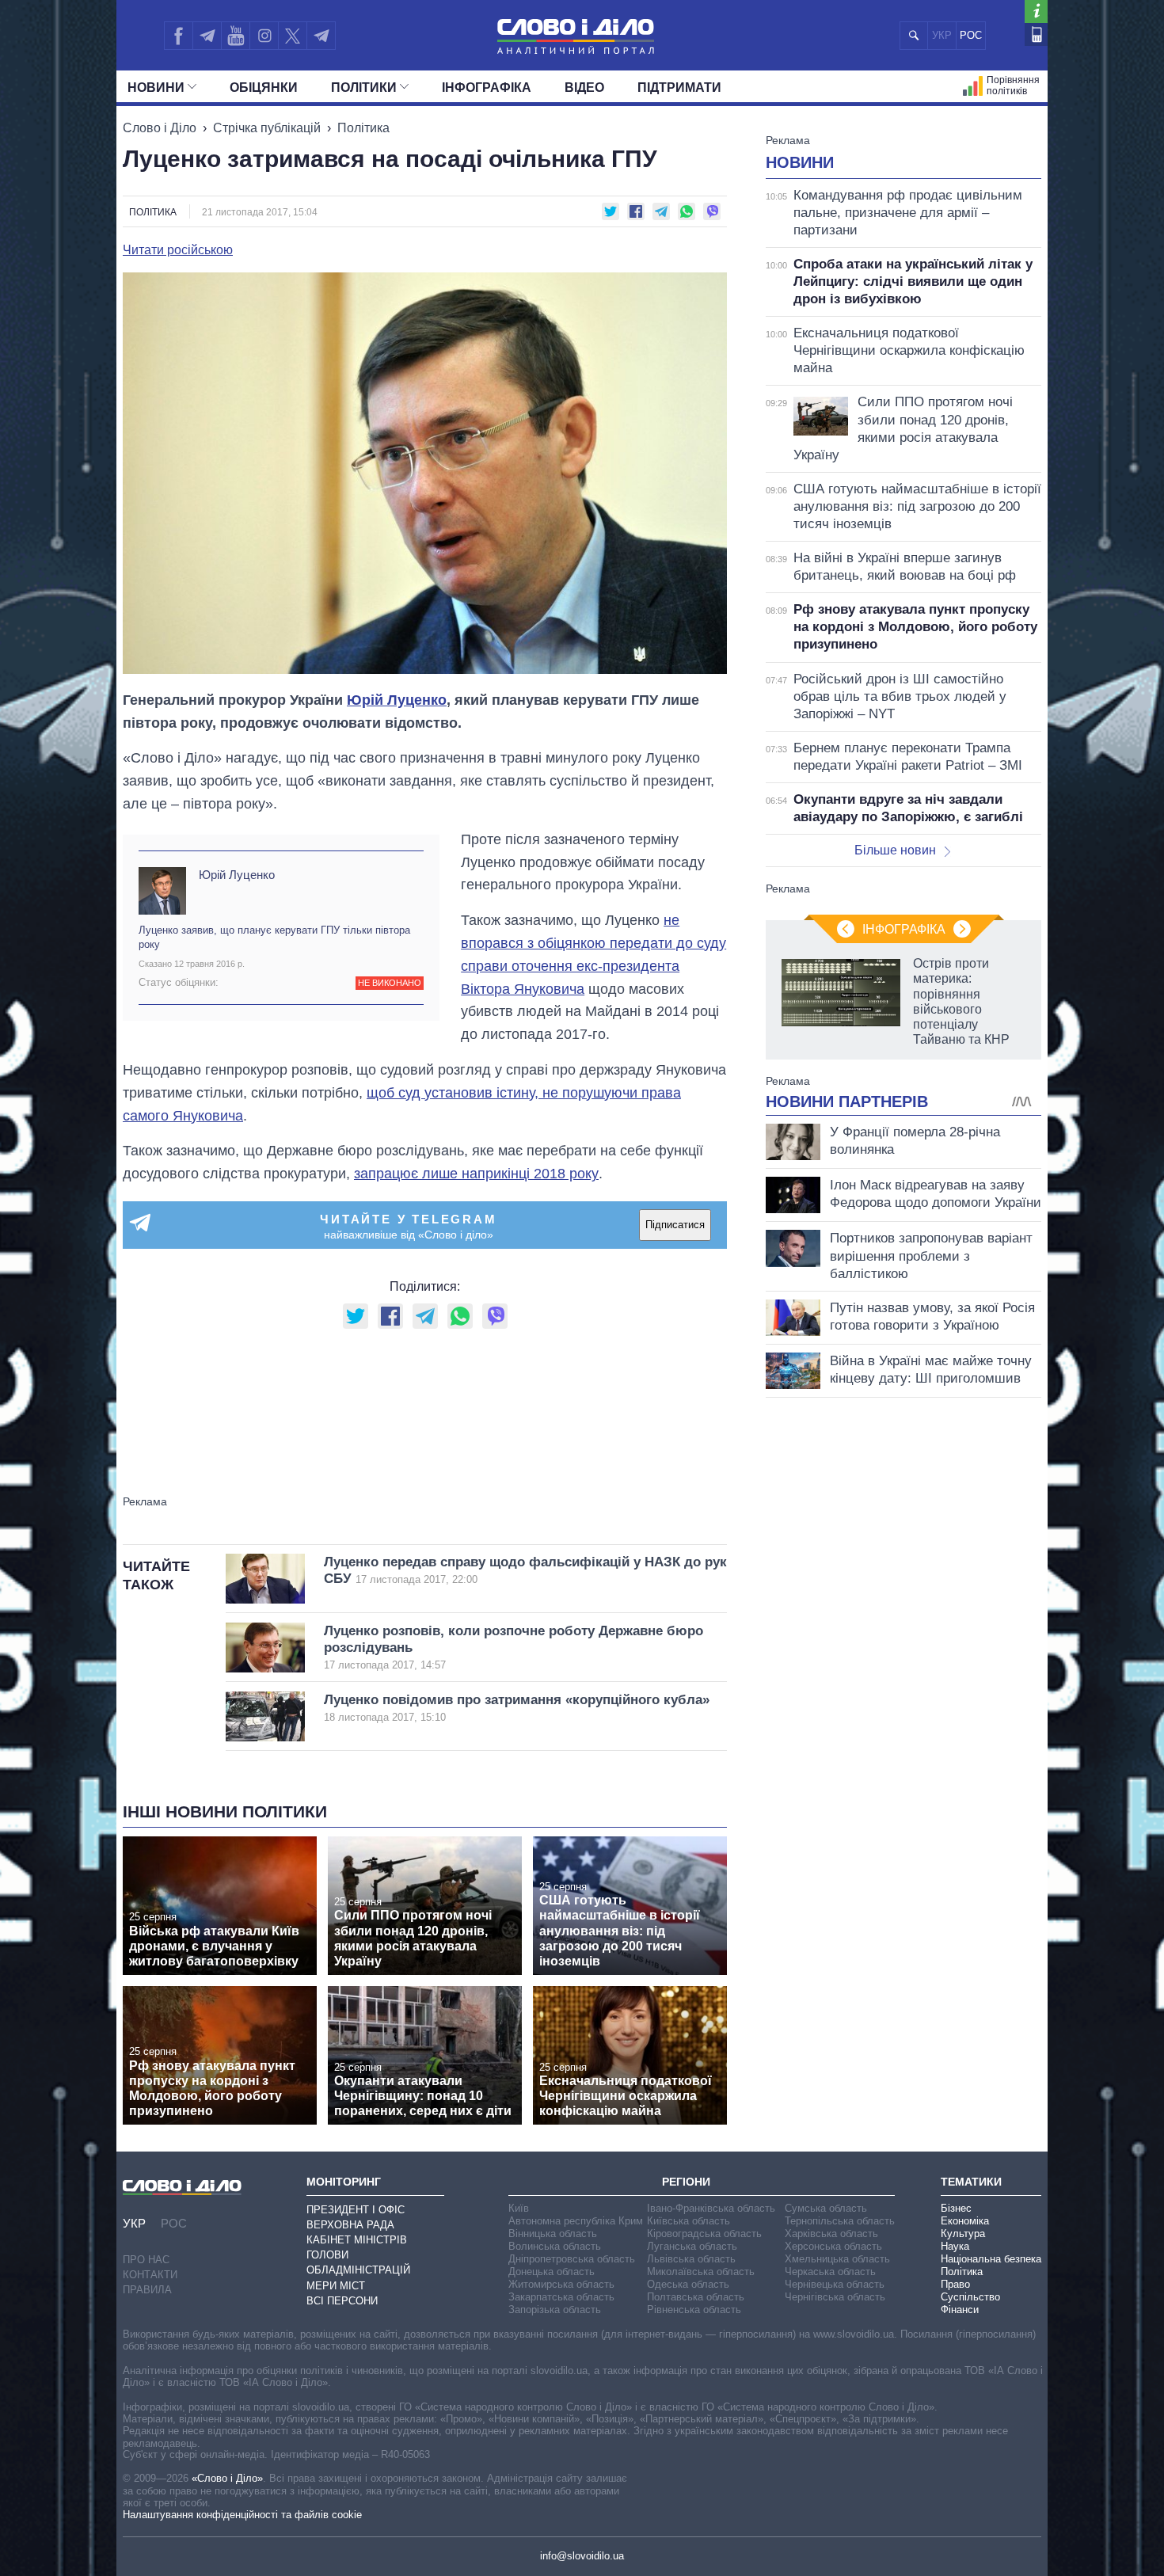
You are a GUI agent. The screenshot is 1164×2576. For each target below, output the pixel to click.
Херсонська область (833, 2246)
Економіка (965, 2221)
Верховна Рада (350, 2225)
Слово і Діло (160, 128)
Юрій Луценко (397, 700)
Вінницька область (553, 2234)
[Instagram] (264, 36)
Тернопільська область (840, 2221)
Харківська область (831, 2234)
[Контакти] (1036, 34)
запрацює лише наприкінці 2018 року (476, 1174)
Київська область (689, 2221)
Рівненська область (694, 2310)
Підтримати (679, 88)
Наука (955, 2246)
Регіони (686, 2182)
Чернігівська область (835, 2297)
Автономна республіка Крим (576, 2221)
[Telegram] (207, 36)
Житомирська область (561, 2284)
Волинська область (555, 2246)
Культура (963, 2234)
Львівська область (691, 2259)
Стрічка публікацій (267, 128)
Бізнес (956, 2208)
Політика (363, 128)
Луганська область (692, 2246)
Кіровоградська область (704, 2234)
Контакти (150, 2275)
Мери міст (336, 2286)
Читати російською (178, 250)
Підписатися (675, 1225)
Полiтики (364, 88)
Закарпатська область (561, 2297)
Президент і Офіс (356, 2210)
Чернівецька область (835, 2284)
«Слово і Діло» (227, 2478)
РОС (971, 35)
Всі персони (342, 2301)
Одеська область (688, 2284)
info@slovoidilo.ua (582, 2556)
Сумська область (826, 2208)
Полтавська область (696, 2297)
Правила (147, 2290)
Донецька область (552, 2272)
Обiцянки (264, 88)
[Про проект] (1036, 11)
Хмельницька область (837, 2259)
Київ (519, 2208)
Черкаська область (830, 2272)
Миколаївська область (701, 2272)
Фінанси (960, 2310)
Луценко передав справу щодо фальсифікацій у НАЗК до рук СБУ (525, 1570)
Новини (156, 88)
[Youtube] (235, 36)
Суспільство (970, 2297)
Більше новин (895, 850)
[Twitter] (293, 36)
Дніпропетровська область (572, 2259)
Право (955, 2284)
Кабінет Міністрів (357, 2240)
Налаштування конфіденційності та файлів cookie (242, 2515)
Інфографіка (487, 88)
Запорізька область (555, 2310)
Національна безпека (991, 2259)
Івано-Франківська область (711, 2208)
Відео (584, 88)
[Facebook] (178, 36)
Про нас (146, 2260)
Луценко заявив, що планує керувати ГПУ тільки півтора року (274, 937)
